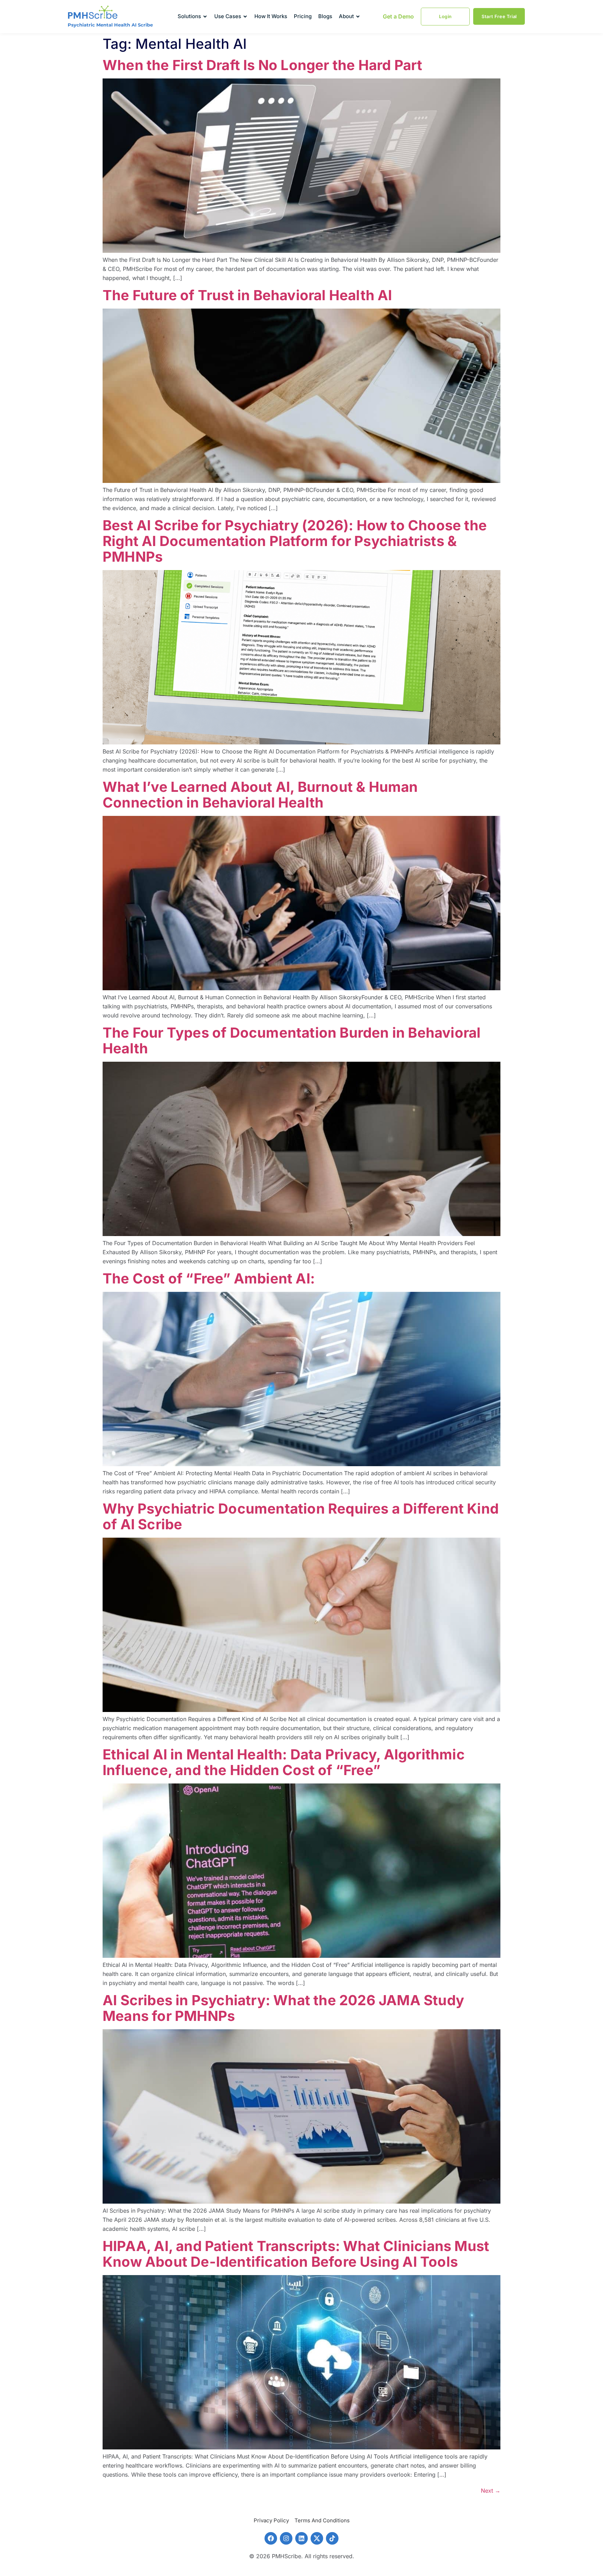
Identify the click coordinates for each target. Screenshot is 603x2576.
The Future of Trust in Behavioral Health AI (247, 295)
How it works (271, 16)
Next (491, 2491)
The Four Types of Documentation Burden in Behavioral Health (292, 1040)
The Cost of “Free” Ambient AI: (210, 1278)
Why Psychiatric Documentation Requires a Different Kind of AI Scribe (301, 1516)
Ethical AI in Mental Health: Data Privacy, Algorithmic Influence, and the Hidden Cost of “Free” (284, 1762)
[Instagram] (286, 2538)
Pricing (303, 16)
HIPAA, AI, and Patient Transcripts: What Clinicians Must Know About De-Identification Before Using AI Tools (296, 2254)
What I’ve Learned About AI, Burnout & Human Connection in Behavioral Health (260, 795)
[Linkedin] (301, 2538)
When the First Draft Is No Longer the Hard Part (262, 65)
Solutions (189, 16)
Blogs (325, 16)
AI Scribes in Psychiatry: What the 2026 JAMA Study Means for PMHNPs (283, 2008)
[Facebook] (271, 2538)
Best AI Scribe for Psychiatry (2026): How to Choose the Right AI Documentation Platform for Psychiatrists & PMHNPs (295, 541)
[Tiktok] (332, 2538)
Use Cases (228, 16)
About (346, 16)
